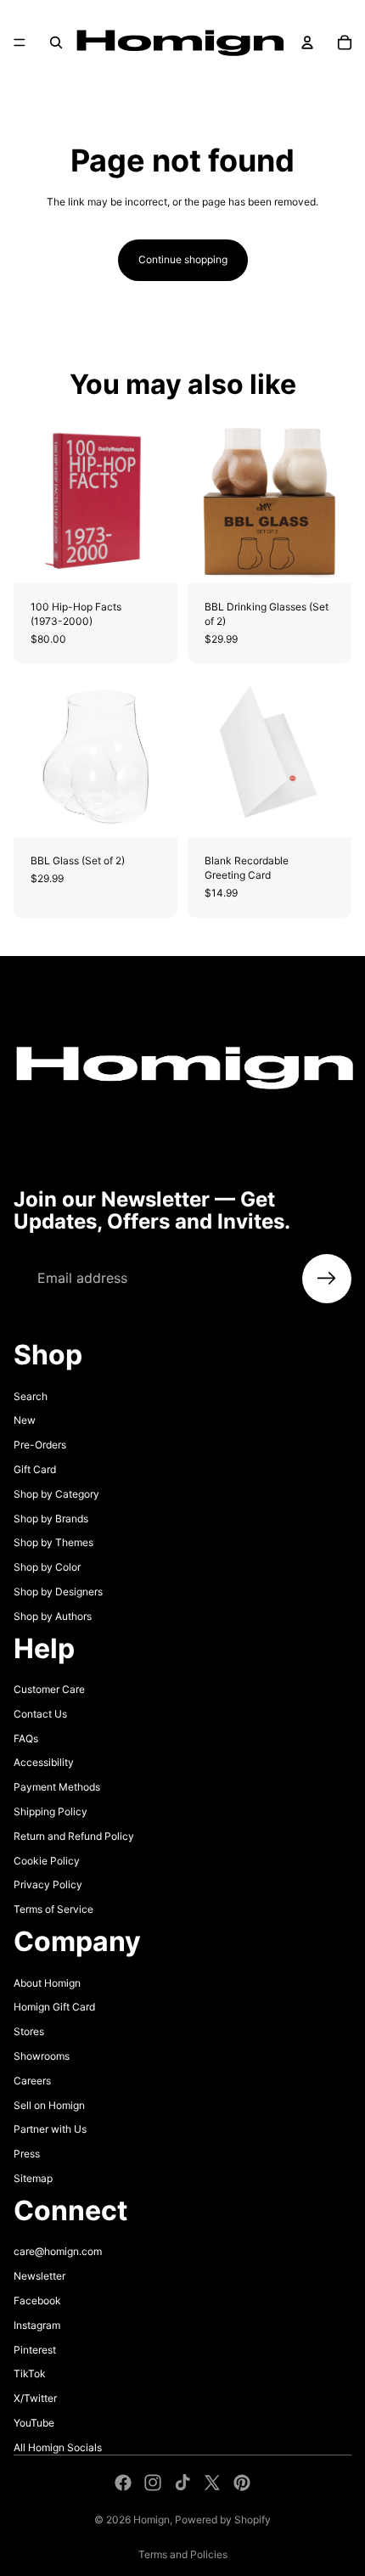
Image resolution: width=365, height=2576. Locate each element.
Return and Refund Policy (74, 1836)
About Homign (47, 1982)
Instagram (37, 2324)
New (25, 1420)
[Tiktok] (182, 2483)
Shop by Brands (51, 1518)
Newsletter (39, 2276)
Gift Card (35, 1469)
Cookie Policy (47, 1860)
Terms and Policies (183, 2554)
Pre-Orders (40, 1445)
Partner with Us (50, 2129)
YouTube (34, 2423)
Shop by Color (47, 1567)
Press (27, 2154)
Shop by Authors (53, 1615)
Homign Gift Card (54, 2007)
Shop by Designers (58, 1592)
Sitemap (33, 2178)
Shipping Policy (51, 1811)
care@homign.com (58, 2251)
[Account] (307, 42)
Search (31, 1395)
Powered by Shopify (223, 2520)
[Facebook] (123, 2483)
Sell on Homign (49, 2104)
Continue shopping (183, 259)
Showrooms (42, 2056)
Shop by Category (56, 1493)
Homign (152, 2520)
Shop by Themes (53, 1542)
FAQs (26, 1738)
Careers (32, 2080)
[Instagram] (153, 2483)
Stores (29, 2031)
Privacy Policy (48, 1884)
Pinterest (35, 2349)
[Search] (56, 42)
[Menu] (20, 42)
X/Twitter (35, 2398)
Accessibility (44, 1762)
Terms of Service (53, 1909)
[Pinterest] (242, 2483)
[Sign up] (327, 1279)
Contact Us (40, 1714)
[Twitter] (212, 2483)
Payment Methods (57, 1787)
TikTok (30, 2374)
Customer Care (49, 1689)
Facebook (37, 2300)
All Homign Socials (58, 2447)
